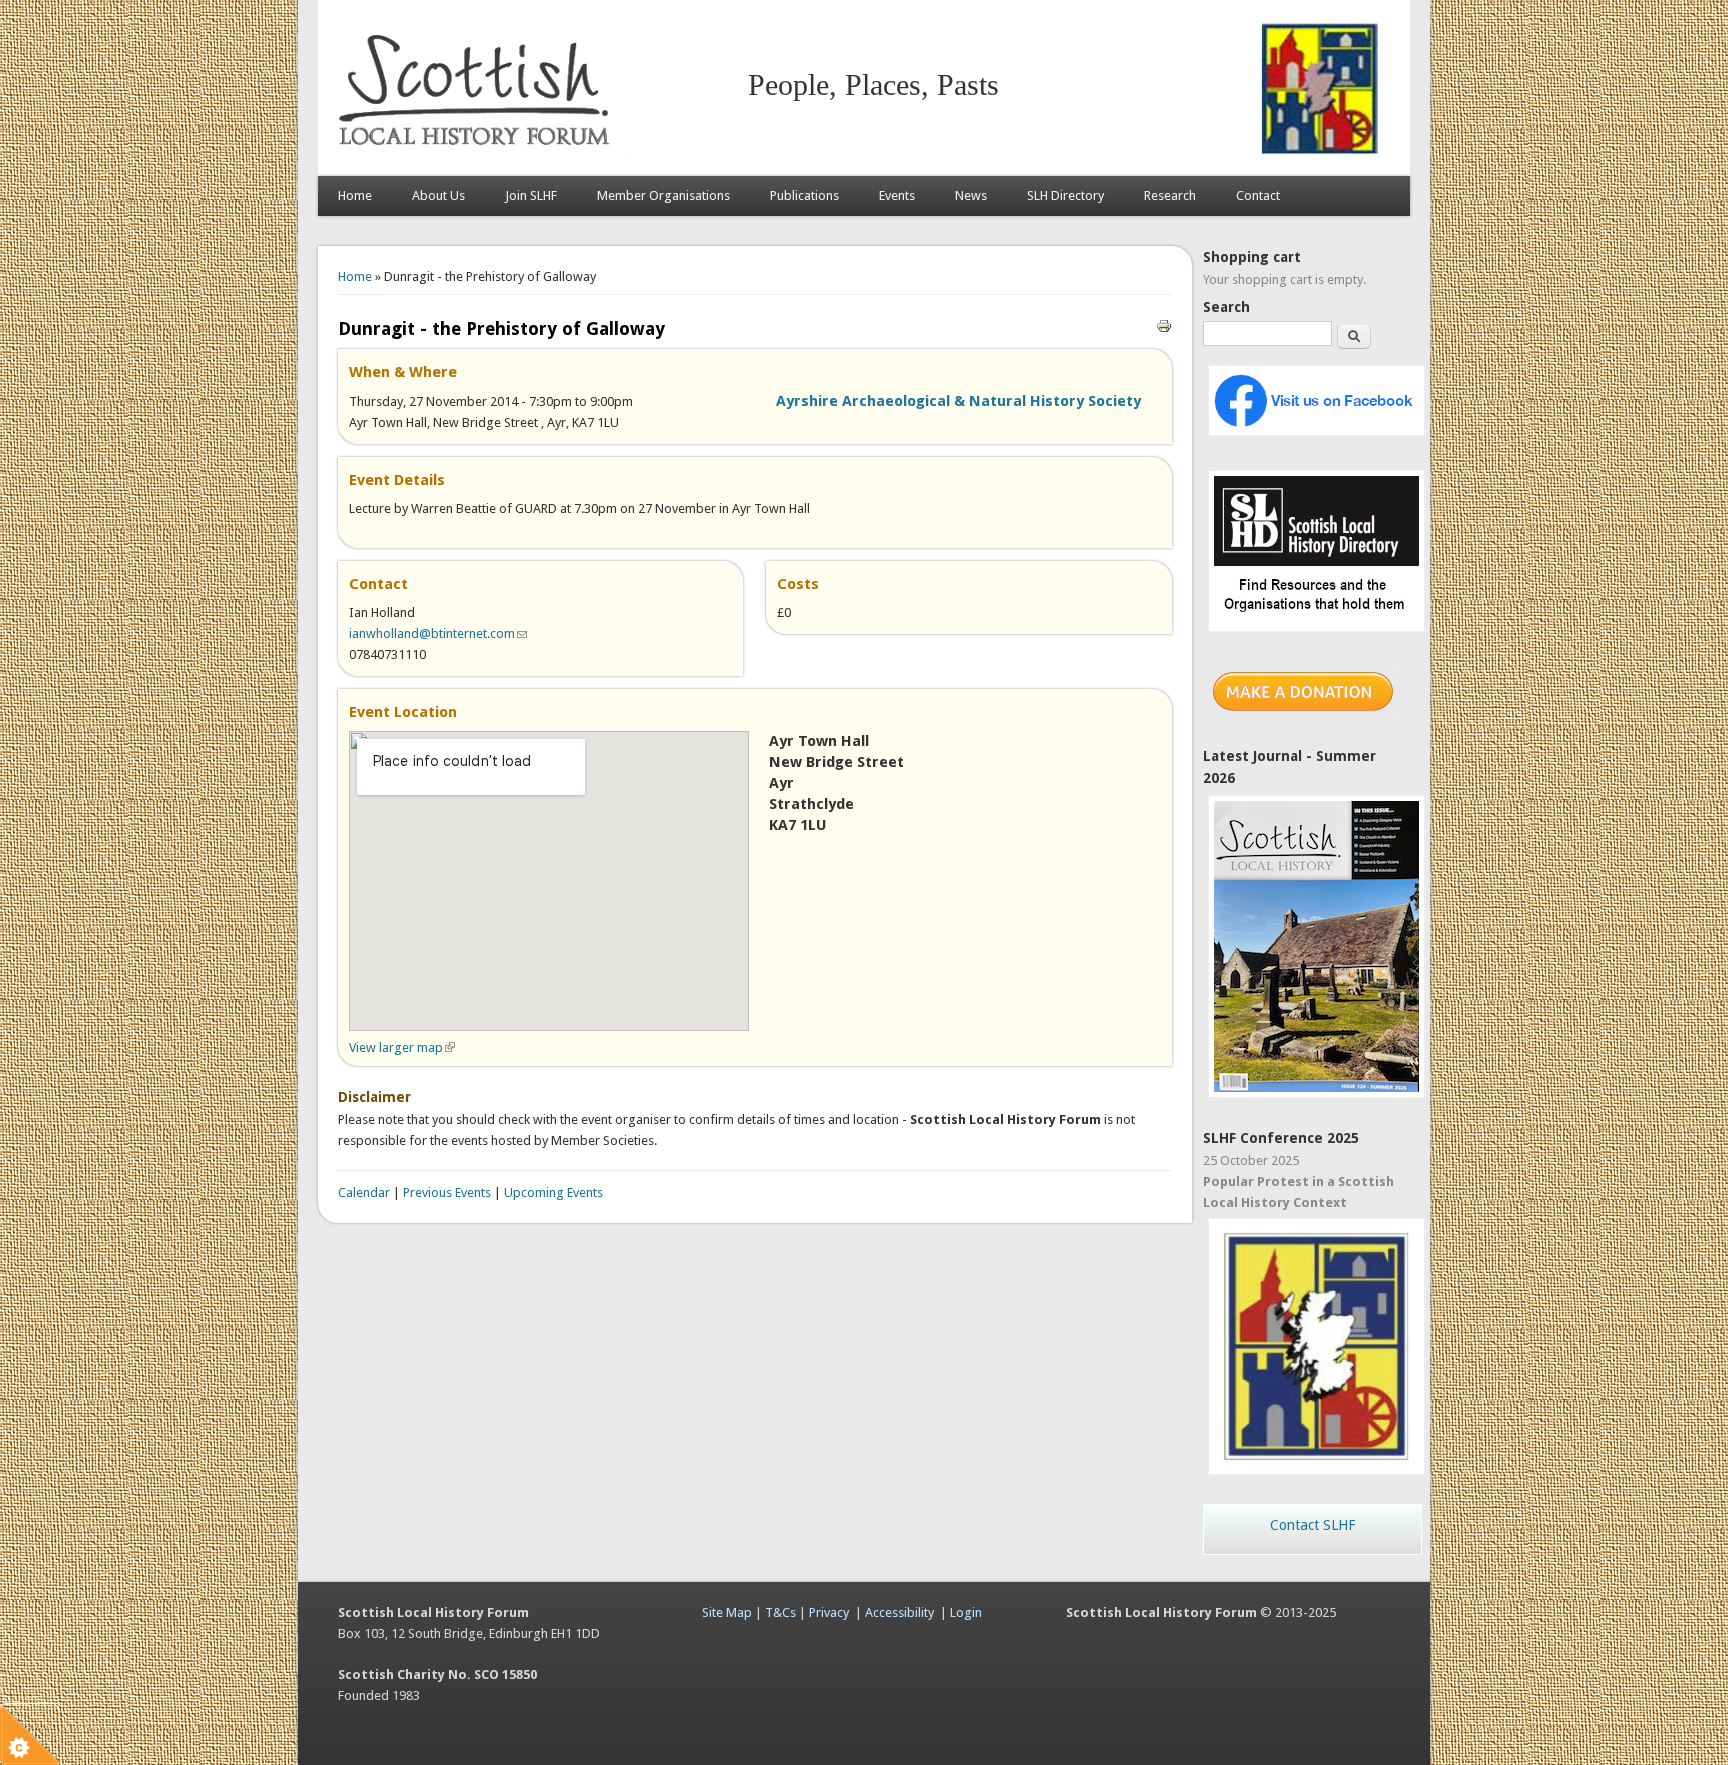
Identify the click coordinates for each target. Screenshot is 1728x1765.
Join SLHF (531, 195)
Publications (804, 195)
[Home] (478, 155)
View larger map (402, 1047)
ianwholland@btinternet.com (438, 633)
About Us (438, 195)
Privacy (829, 1612)
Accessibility (899, 1612)
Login (966, 1612)
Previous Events (447, 1192)
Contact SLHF (1312, 1525)
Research (1170, 195)
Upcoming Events (553, 1192)
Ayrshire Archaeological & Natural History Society (958, 401)
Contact (1258, 195)
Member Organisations (663, 195)
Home (355, 195)
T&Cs (780, 1612)
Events (897, 195)
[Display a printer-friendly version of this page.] (1164, 324)
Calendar (364, 1192)
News (971, 195)
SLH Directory (1065, 195)
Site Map (727, 1612)
